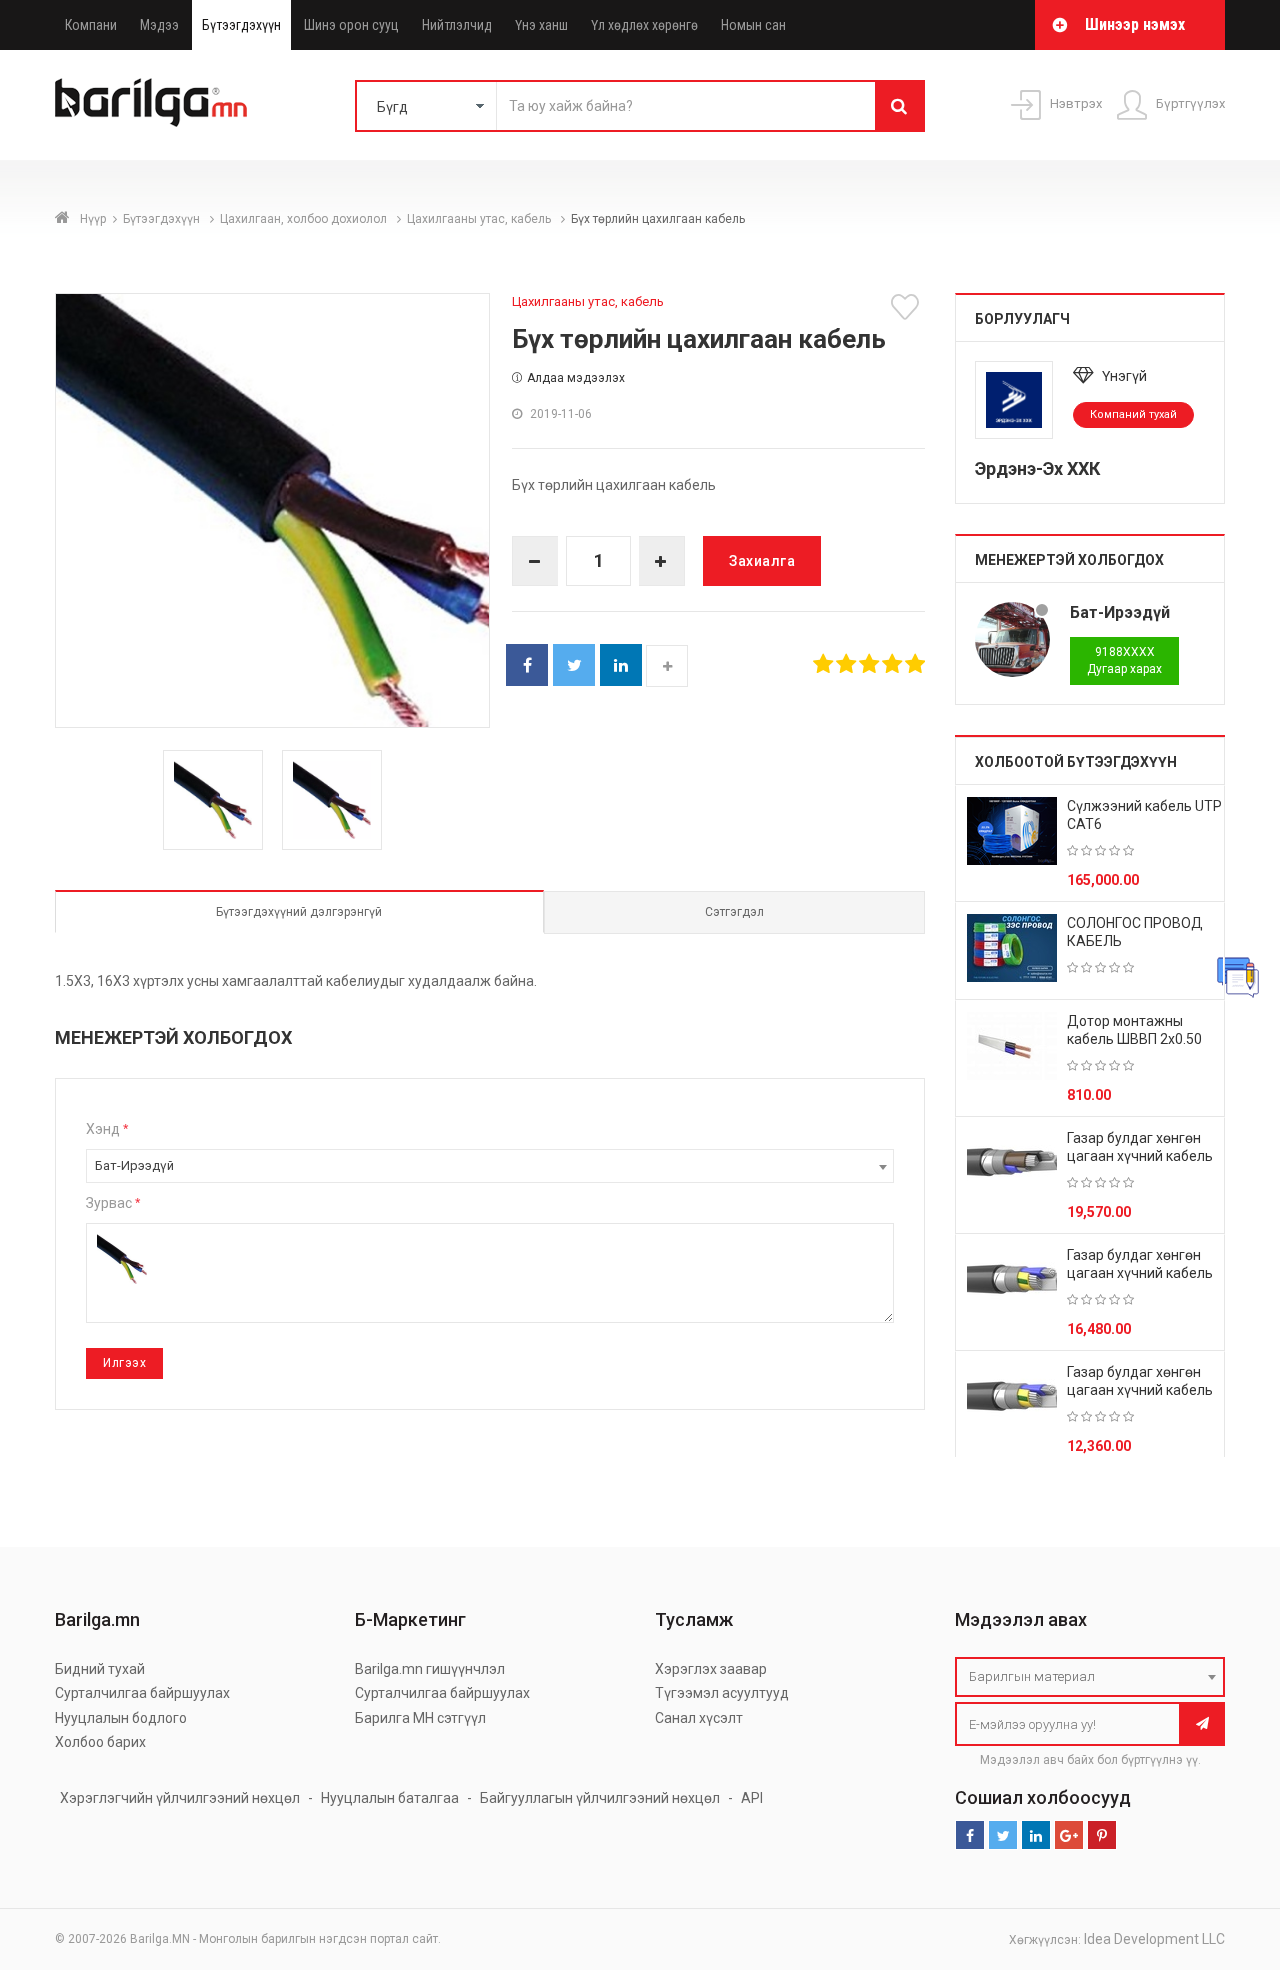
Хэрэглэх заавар (711, 1669)
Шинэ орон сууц (351, 25)
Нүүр (93, 219)
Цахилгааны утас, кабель (480, 219)
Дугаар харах (1124, 660)
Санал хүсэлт (699, 1718)
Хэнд (107, 1129)
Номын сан (753, 25)
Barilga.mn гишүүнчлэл (430, 1669)
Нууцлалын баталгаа (390, 1798)
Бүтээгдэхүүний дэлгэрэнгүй (299, 912)
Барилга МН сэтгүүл (420, 1718)
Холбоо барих (100, 1742)
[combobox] (490, 1166)
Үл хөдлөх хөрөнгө (644, 25)
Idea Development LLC (1154, 1939)
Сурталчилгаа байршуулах (142, 1693)
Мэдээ (159, 25)
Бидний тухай (100, 1669)
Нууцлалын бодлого (121, 1718)
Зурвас (113, 1203)
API (752, 1798)
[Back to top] (1227, 1854)
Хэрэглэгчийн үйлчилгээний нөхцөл (180, 1798)
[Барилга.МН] (151, 102)
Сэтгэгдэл (734, 912)
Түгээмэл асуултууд (722, 1693)
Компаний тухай (1133, 414)
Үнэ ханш (541, 25)
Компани (91, 25)
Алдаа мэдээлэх (576, 378)
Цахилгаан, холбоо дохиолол (305, 219)
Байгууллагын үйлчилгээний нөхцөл (600, 1798)
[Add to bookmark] (908, 307)
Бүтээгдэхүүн (241, 25)
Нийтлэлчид (457, 25)
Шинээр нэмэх (1135, 24)
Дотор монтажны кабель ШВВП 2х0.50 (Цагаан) (1134, 1039)
